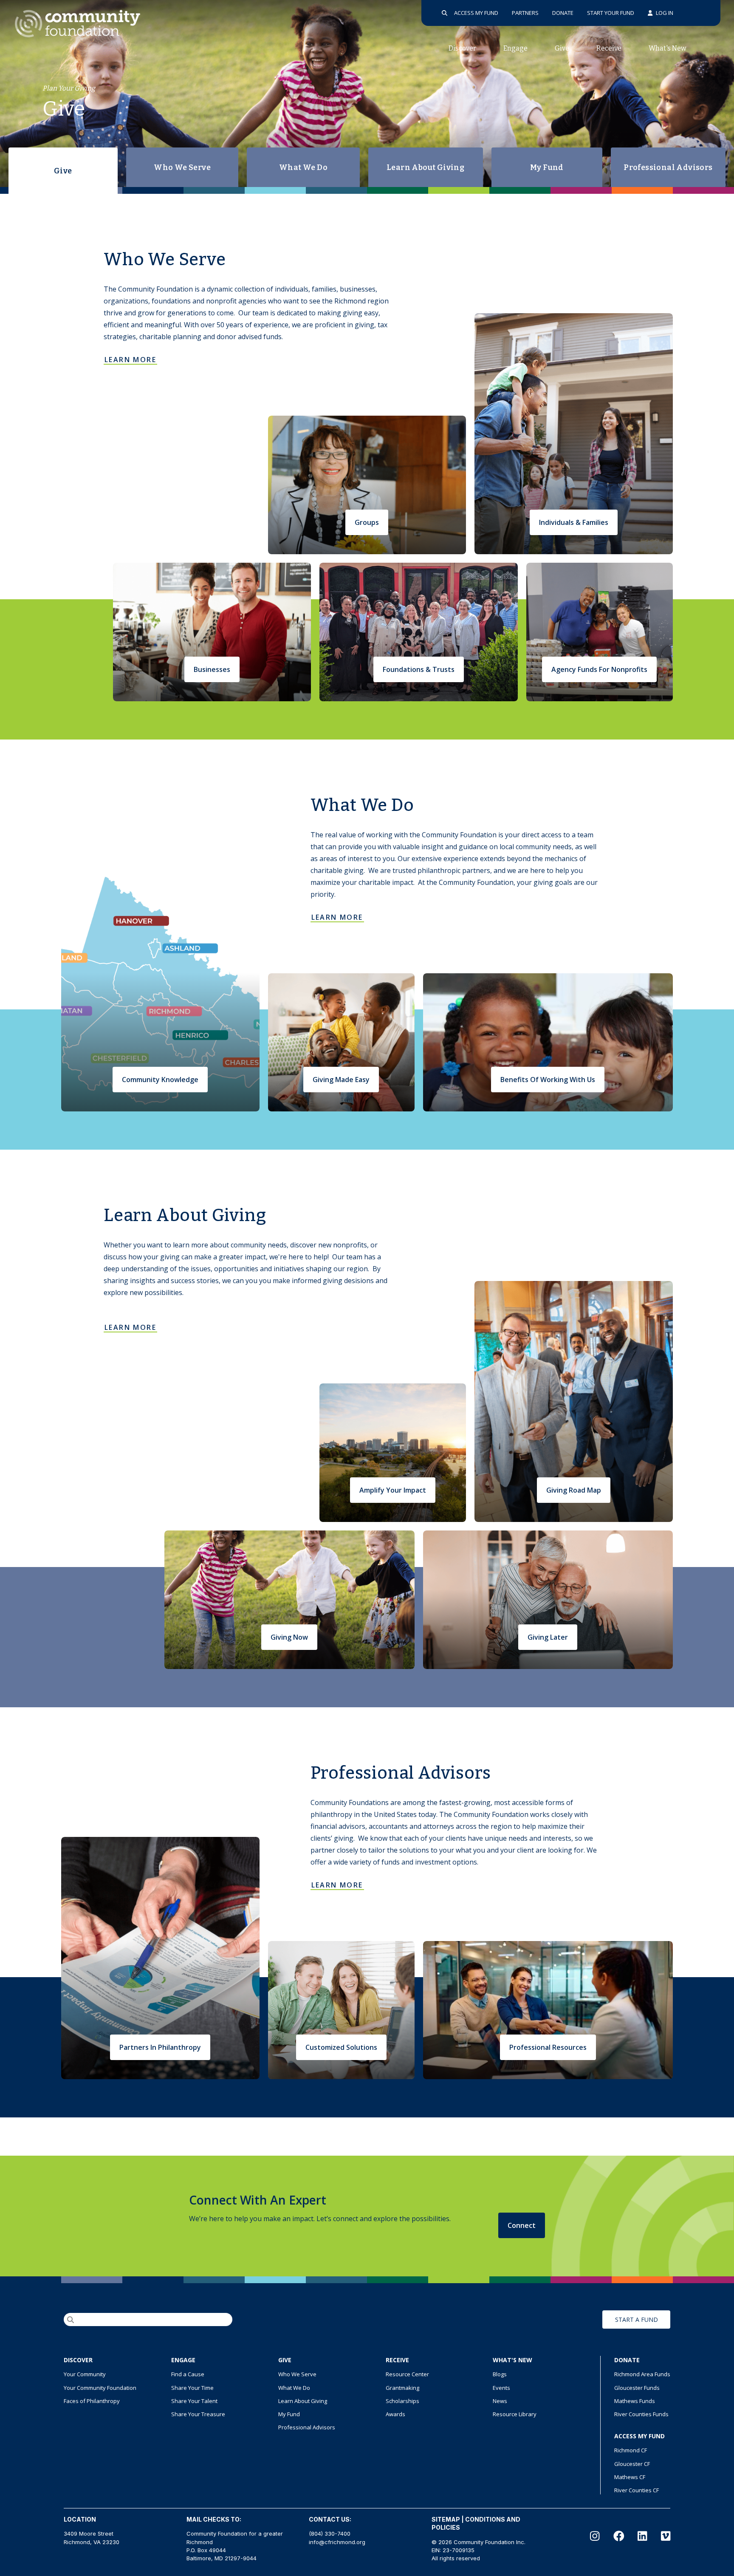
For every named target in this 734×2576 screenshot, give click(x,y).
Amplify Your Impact (393, 1490)
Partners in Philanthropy (160, 2047)
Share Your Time (192, 2388)
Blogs (500, 2374)
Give (63, 171)
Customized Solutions (341, 2047)
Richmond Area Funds (642, 2374)
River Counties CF (637, 2490)
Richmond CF (631, 2450)
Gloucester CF (632, 2464)
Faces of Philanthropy (92, 2401)
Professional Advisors (668, 167)
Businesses (212, 669)
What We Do (303, 167)
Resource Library (515, 2414)
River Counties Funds (641, 2414)
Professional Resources (548, 2047)
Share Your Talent (194, 2401)
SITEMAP (446, 2519)
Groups (367, 522)
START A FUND (637, 2320)
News (500, 2401)
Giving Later (548, 1637)
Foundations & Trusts (419, 669)
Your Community (85, 2374)
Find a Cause (188, 2374)
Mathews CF (630, 2477)
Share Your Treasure (198, 2414)
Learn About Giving (425, 167)
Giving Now (289, 1637)
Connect (522, 2225)
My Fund (547, 167)
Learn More (130, 360)
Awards (395, 2414)
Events (501, 2388)
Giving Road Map (574, 1490)
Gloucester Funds (637, 2388)
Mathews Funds (635, 2401)
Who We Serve (182, 167)
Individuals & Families (574, 522)
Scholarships (402, 2401)
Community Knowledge (160, 1080)
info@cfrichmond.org (337, 2542)
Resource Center (407, 2374)
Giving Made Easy (341, 1080)
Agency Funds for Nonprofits (599, 669)
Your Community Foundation (100, 2388)
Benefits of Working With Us (548, 1080)
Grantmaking (402, 2388)
